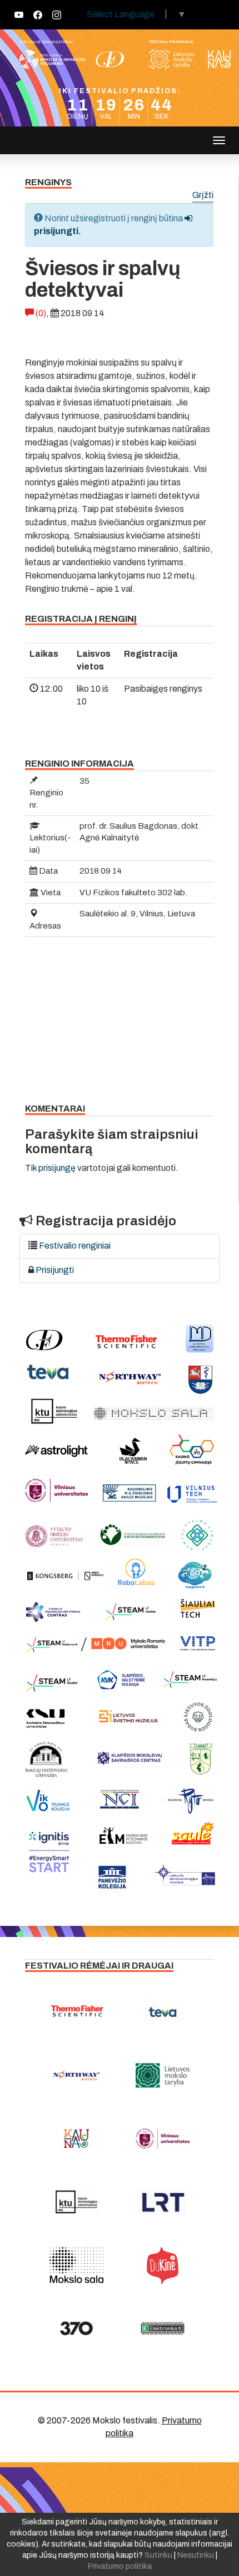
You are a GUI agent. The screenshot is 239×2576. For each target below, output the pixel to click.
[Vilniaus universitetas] (163, 2139)
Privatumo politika (120, 2566)
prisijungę (57, 1168)
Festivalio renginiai (75, 1246)
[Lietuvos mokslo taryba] (163, 2076)
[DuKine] (163, 2265)
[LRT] (163, 2202)
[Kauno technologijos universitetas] (76, 2202)
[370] (76, 2329)
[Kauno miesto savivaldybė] (76, 2139)
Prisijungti (55, 1270)
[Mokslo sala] (76, 2265)
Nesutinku (196, 2555)
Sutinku (158, 2555)
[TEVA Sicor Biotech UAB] (163, 2012)
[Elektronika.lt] (163, 2329)
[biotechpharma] (76, 2076)
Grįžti (203, 196)
